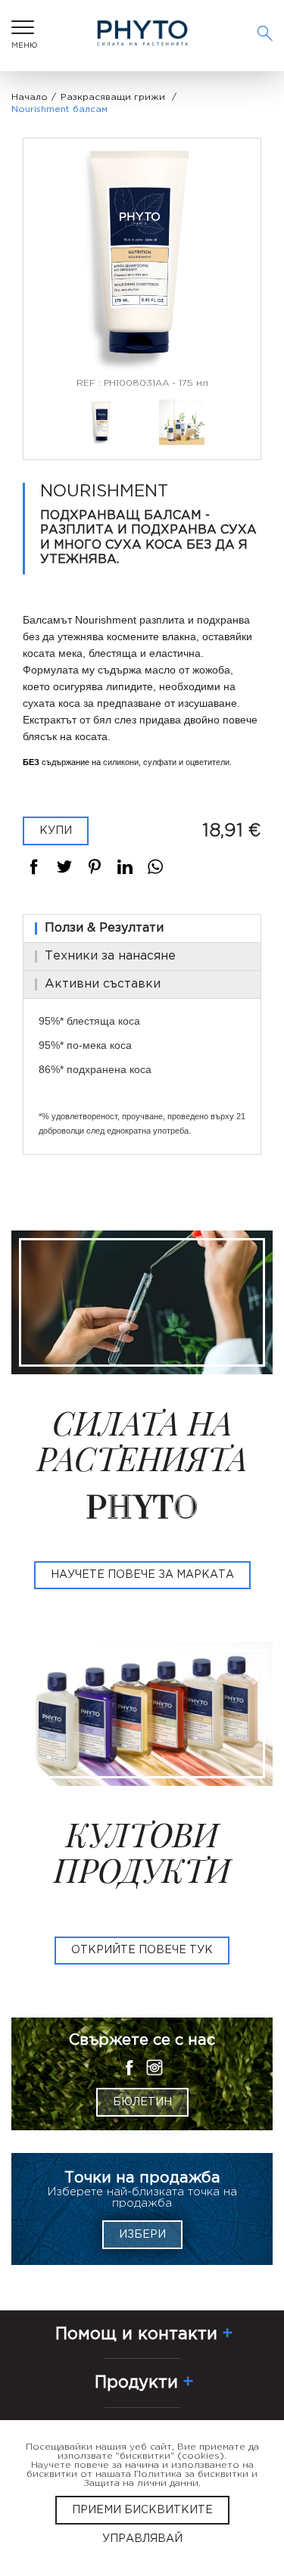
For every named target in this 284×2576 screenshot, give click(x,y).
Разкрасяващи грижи (113, 97)
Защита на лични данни (141, 2483)
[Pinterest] (95, 866)
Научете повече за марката (142, 1575)
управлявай (142, 2539)
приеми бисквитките (142, 2510)
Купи (56, 831)
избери (142, 2235)
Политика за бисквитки (191, 2474)
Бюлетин (142, 2102)
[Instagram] (154, 2067)
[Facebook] (34, 866)
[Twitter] (64, 866)
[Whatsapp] (155, 866)
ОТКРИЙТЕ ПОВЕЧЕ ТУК (142, 1950)
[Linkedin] (125, 866)
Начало (30, 97)
